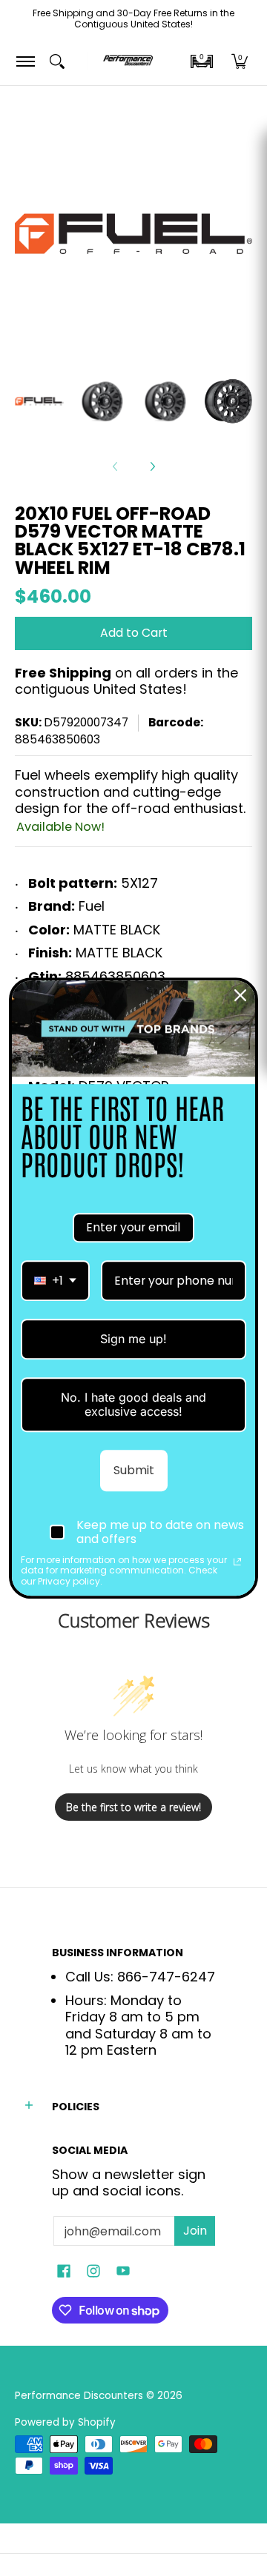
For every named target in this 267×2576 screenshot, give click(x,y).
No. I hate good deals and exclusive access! (133, 1404)
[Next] (152, 466)
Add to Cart (134, 633)
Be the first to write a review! (133, 1807)
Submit (134, 1470)
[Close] (240, 995)
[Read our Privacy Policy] (237, 1562)
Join (195, 2231)
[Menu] (25, 61)
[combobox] (55, 1281)
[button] (202, 61)
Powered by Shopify (65, 2422)
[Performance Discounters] (128, 61)
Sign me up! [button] (133, 1339)
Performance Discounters (79, 2396)
